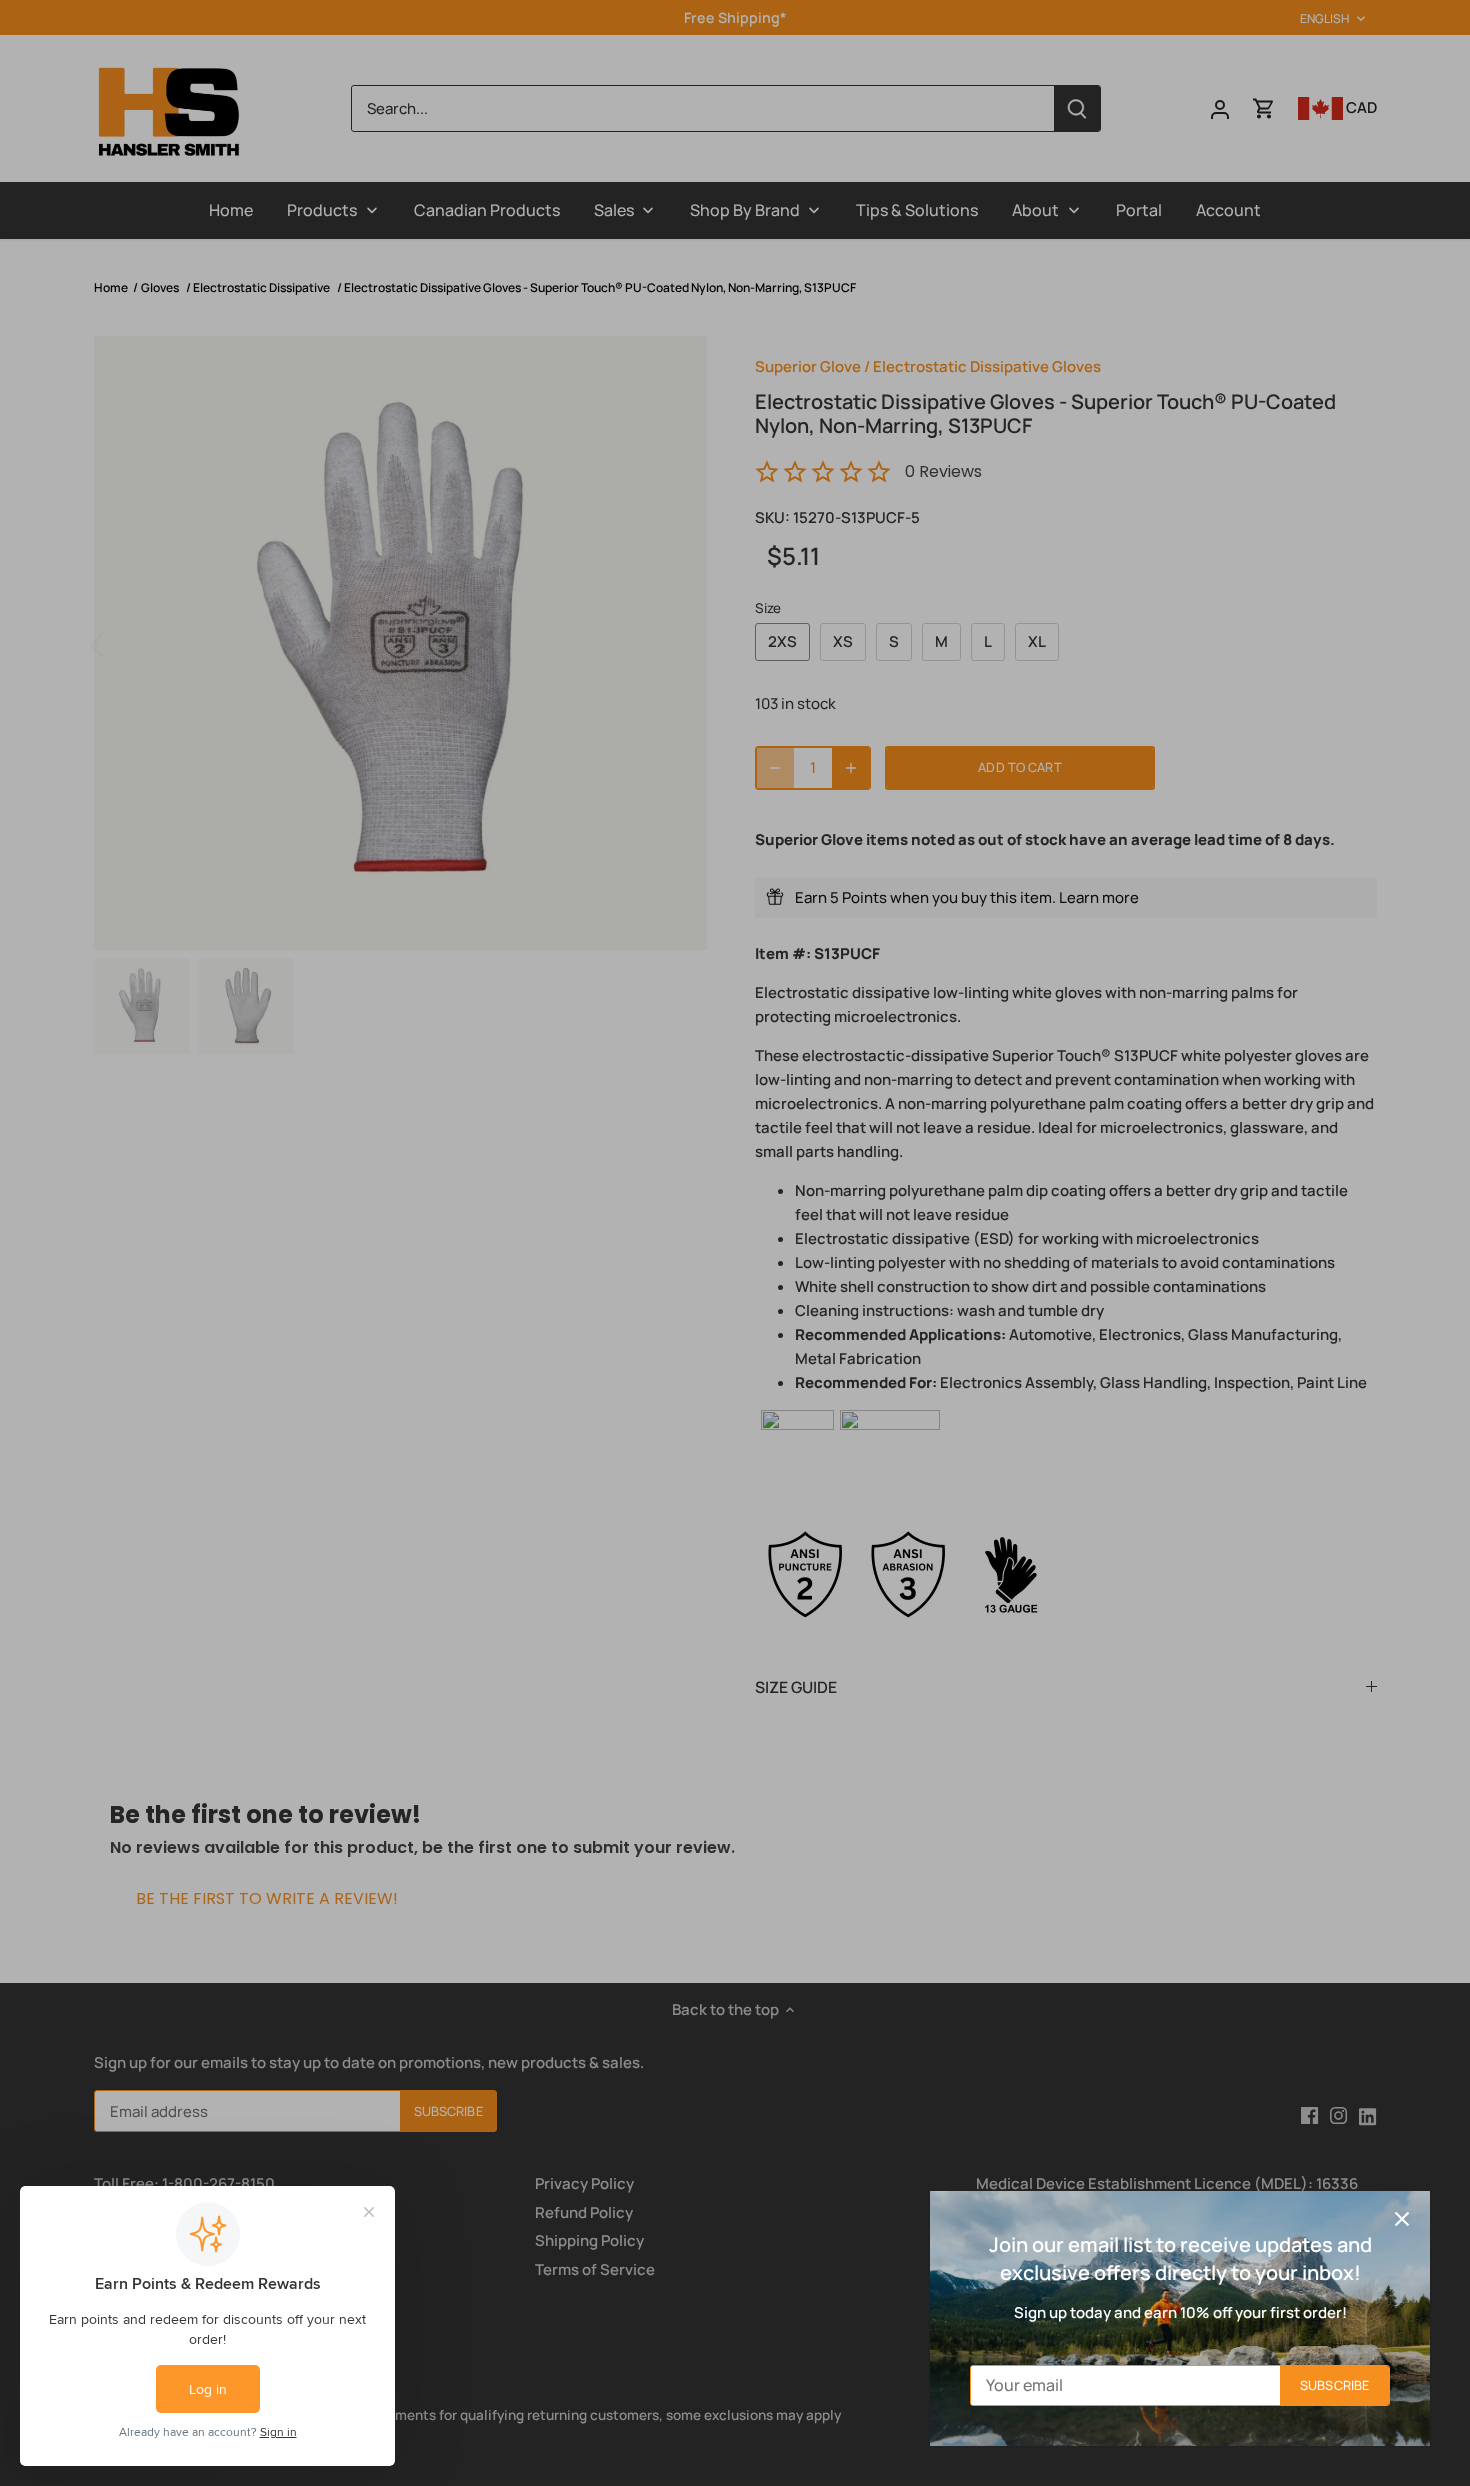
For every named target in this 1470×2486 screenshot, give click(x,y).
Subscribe (1334, 2385)
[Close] (1402, 2219)
